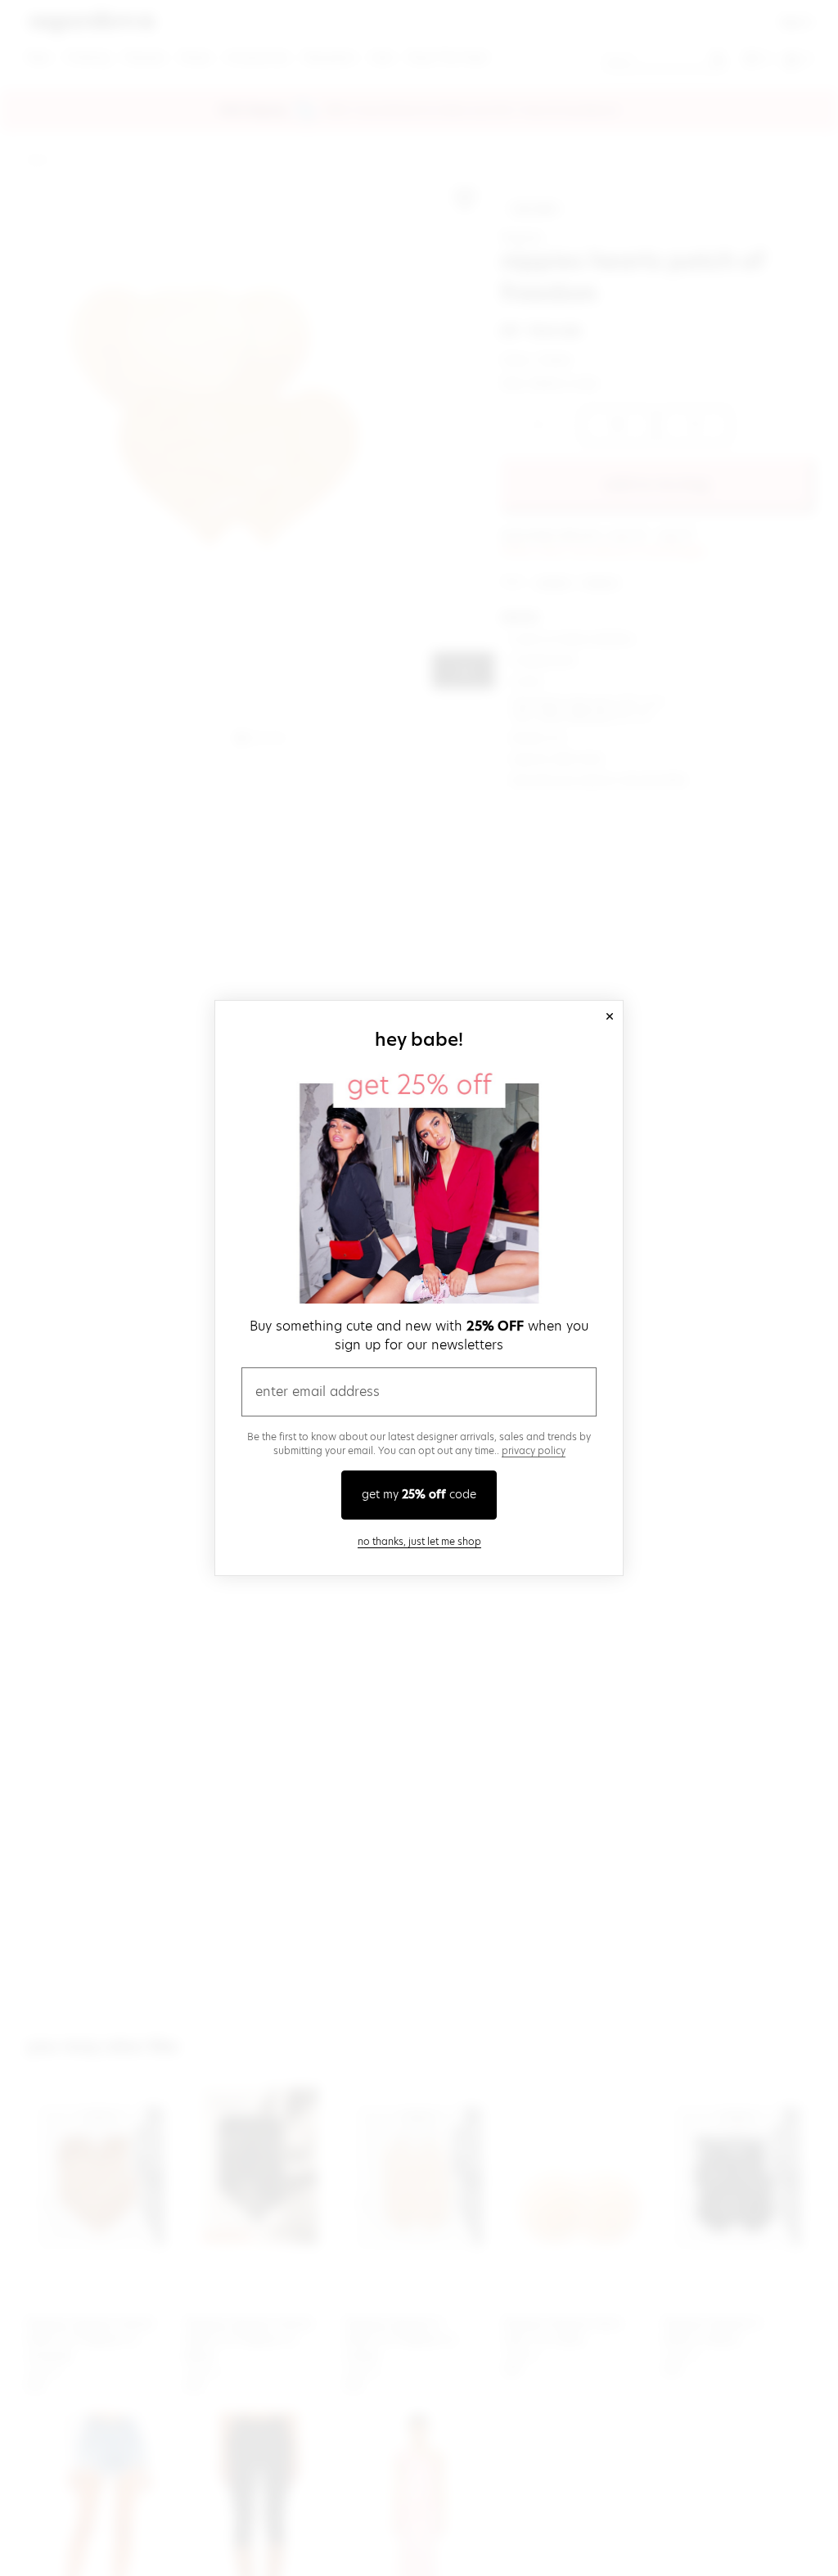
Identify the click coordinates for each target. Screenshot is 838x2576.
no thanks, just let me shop (419, 1541)
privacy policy (534, 1450)
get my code (419, 1494)
